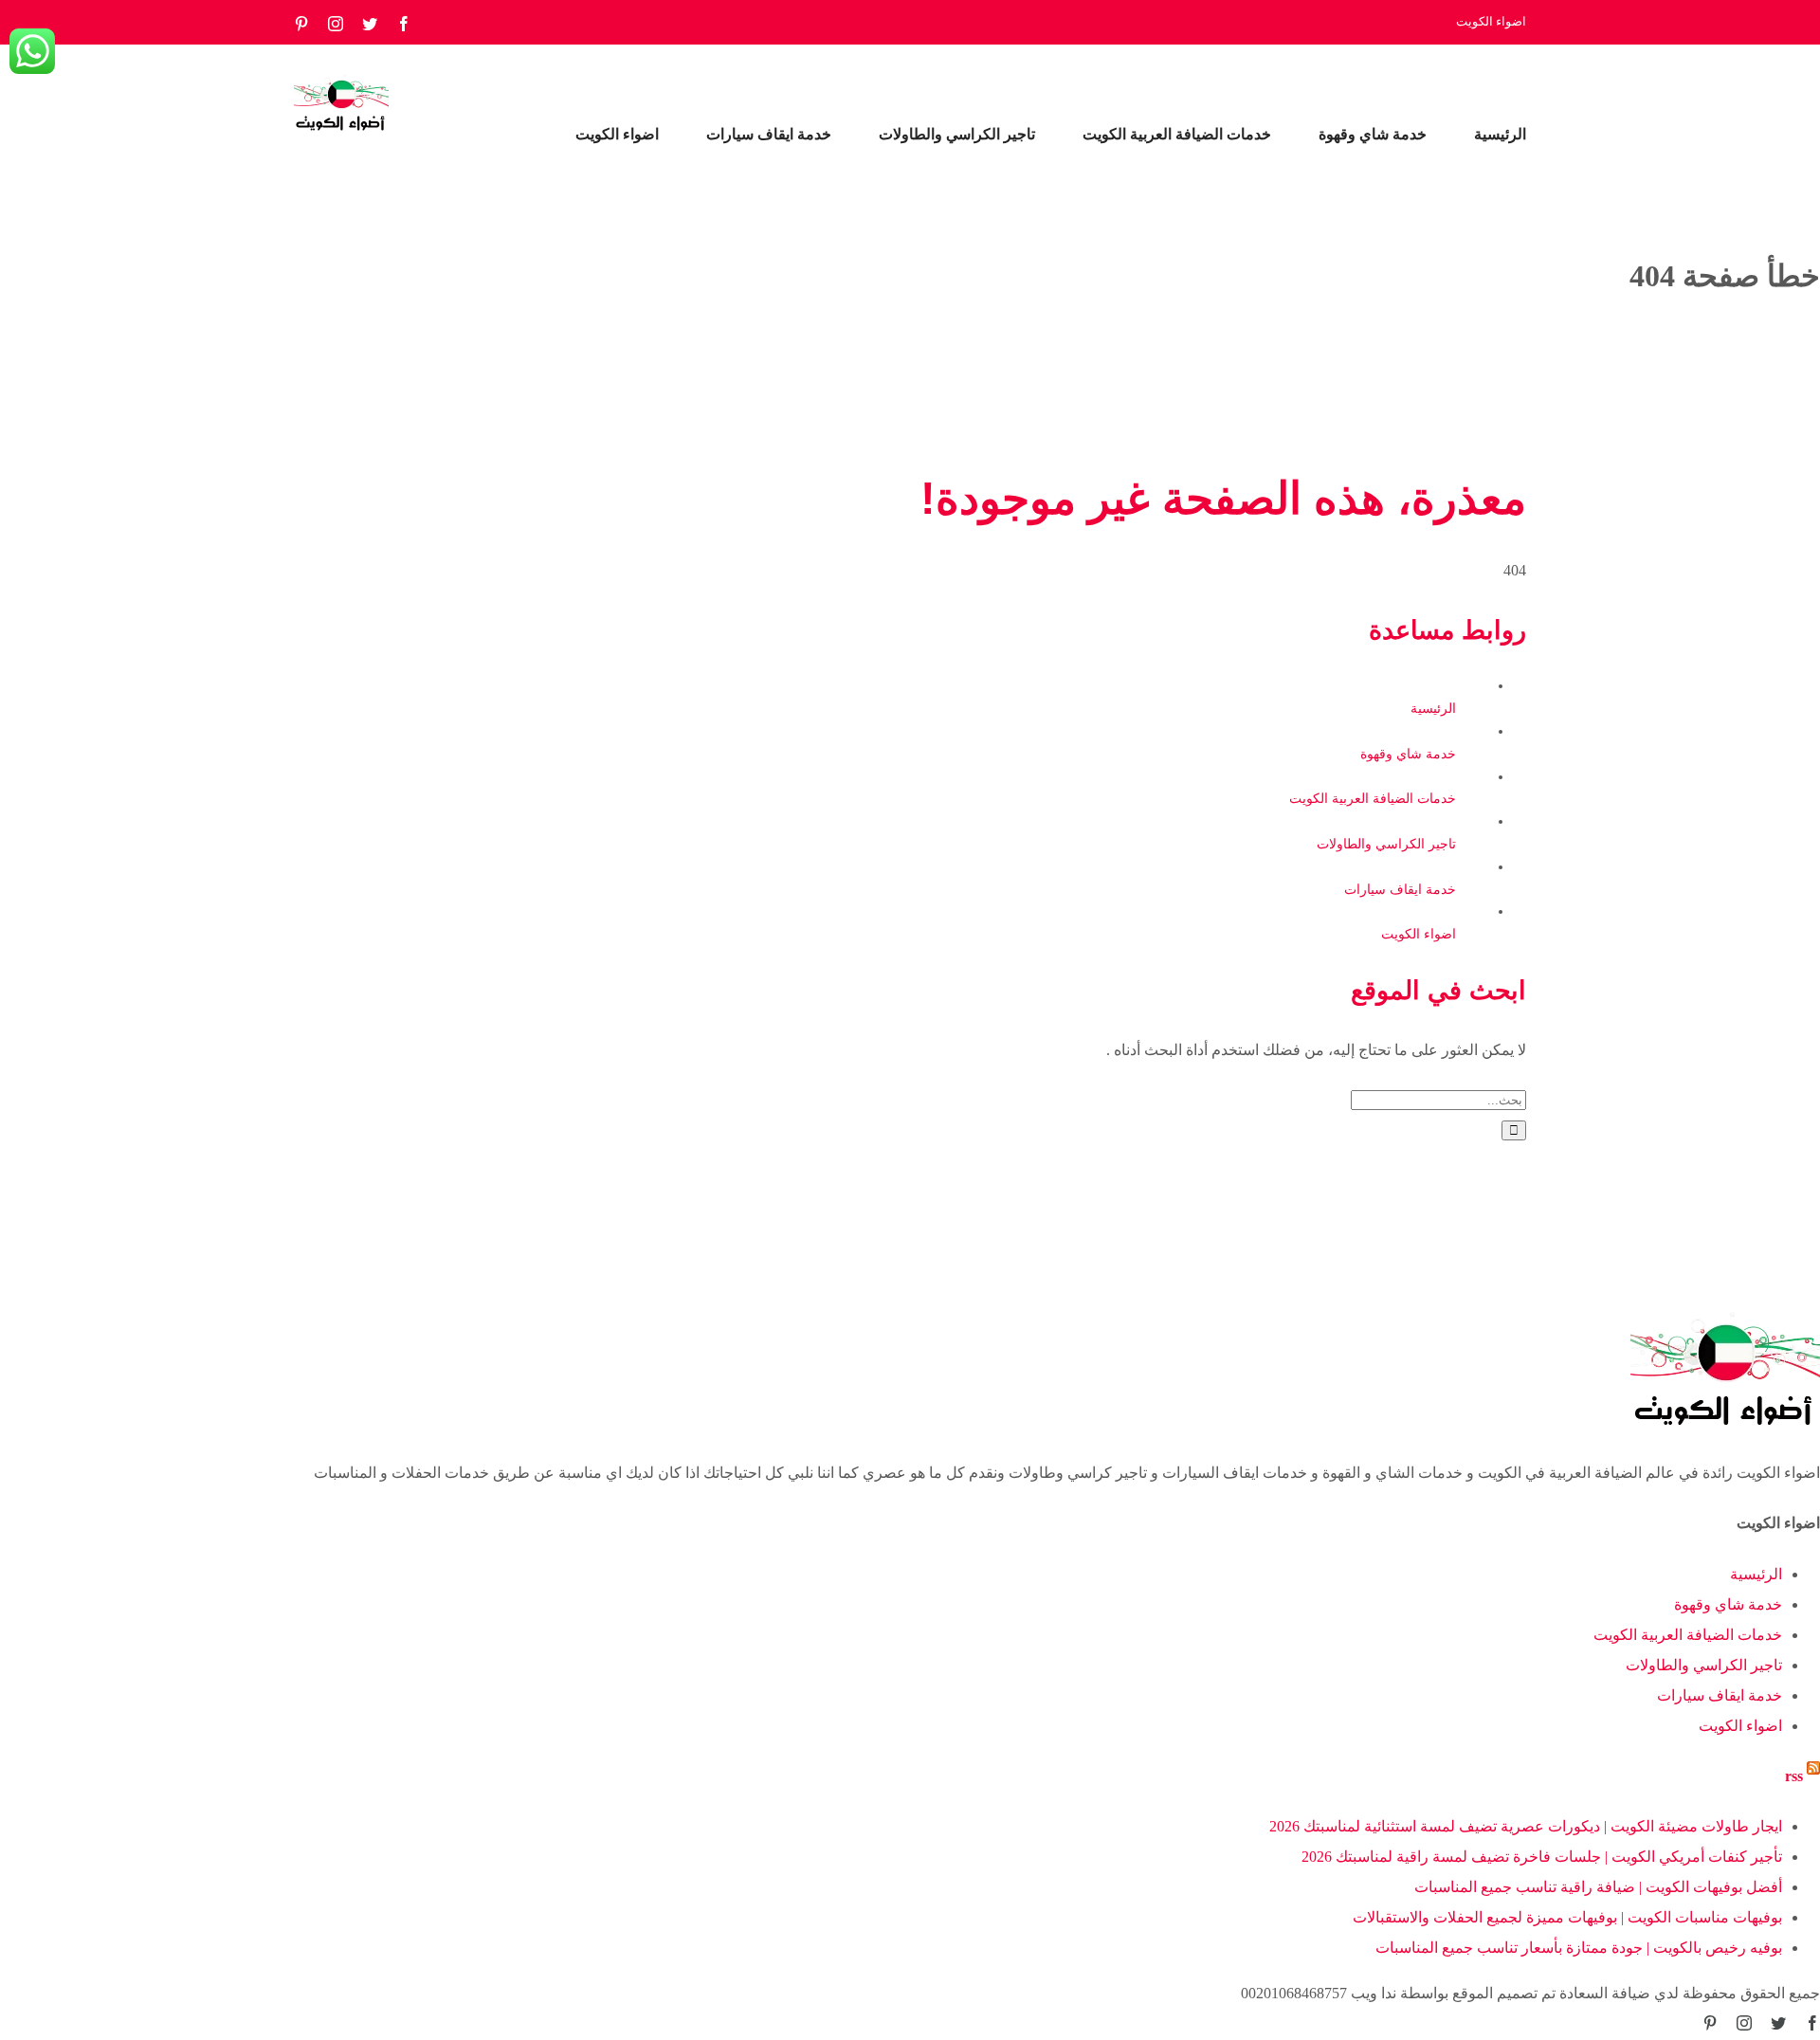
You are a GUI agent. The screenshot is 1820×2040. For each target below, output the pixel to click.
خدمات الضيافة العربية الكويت (1373, 799)
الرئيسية (1433, 709)
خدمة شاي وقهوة (1408, 754)
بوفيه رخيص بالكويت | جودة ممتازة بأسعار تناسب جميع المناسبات (1579, 1948)
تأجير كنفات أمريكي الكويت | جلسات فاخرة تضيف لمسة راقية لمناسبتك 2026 (1542, 1857)
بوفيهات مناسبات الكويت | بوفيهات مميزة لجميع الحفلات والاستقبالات (1567, 1917)
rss (1794, 1776)
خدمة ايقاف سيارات (1400, 890)
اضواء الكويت (1419, 934)
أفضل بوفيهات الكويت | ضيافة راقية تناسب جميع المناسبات (1598, 1887)
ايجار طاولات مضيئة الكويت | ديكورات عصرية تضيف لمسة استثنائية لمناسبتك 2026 (1526, 1826)
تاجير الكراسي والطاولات (1386, 844)
